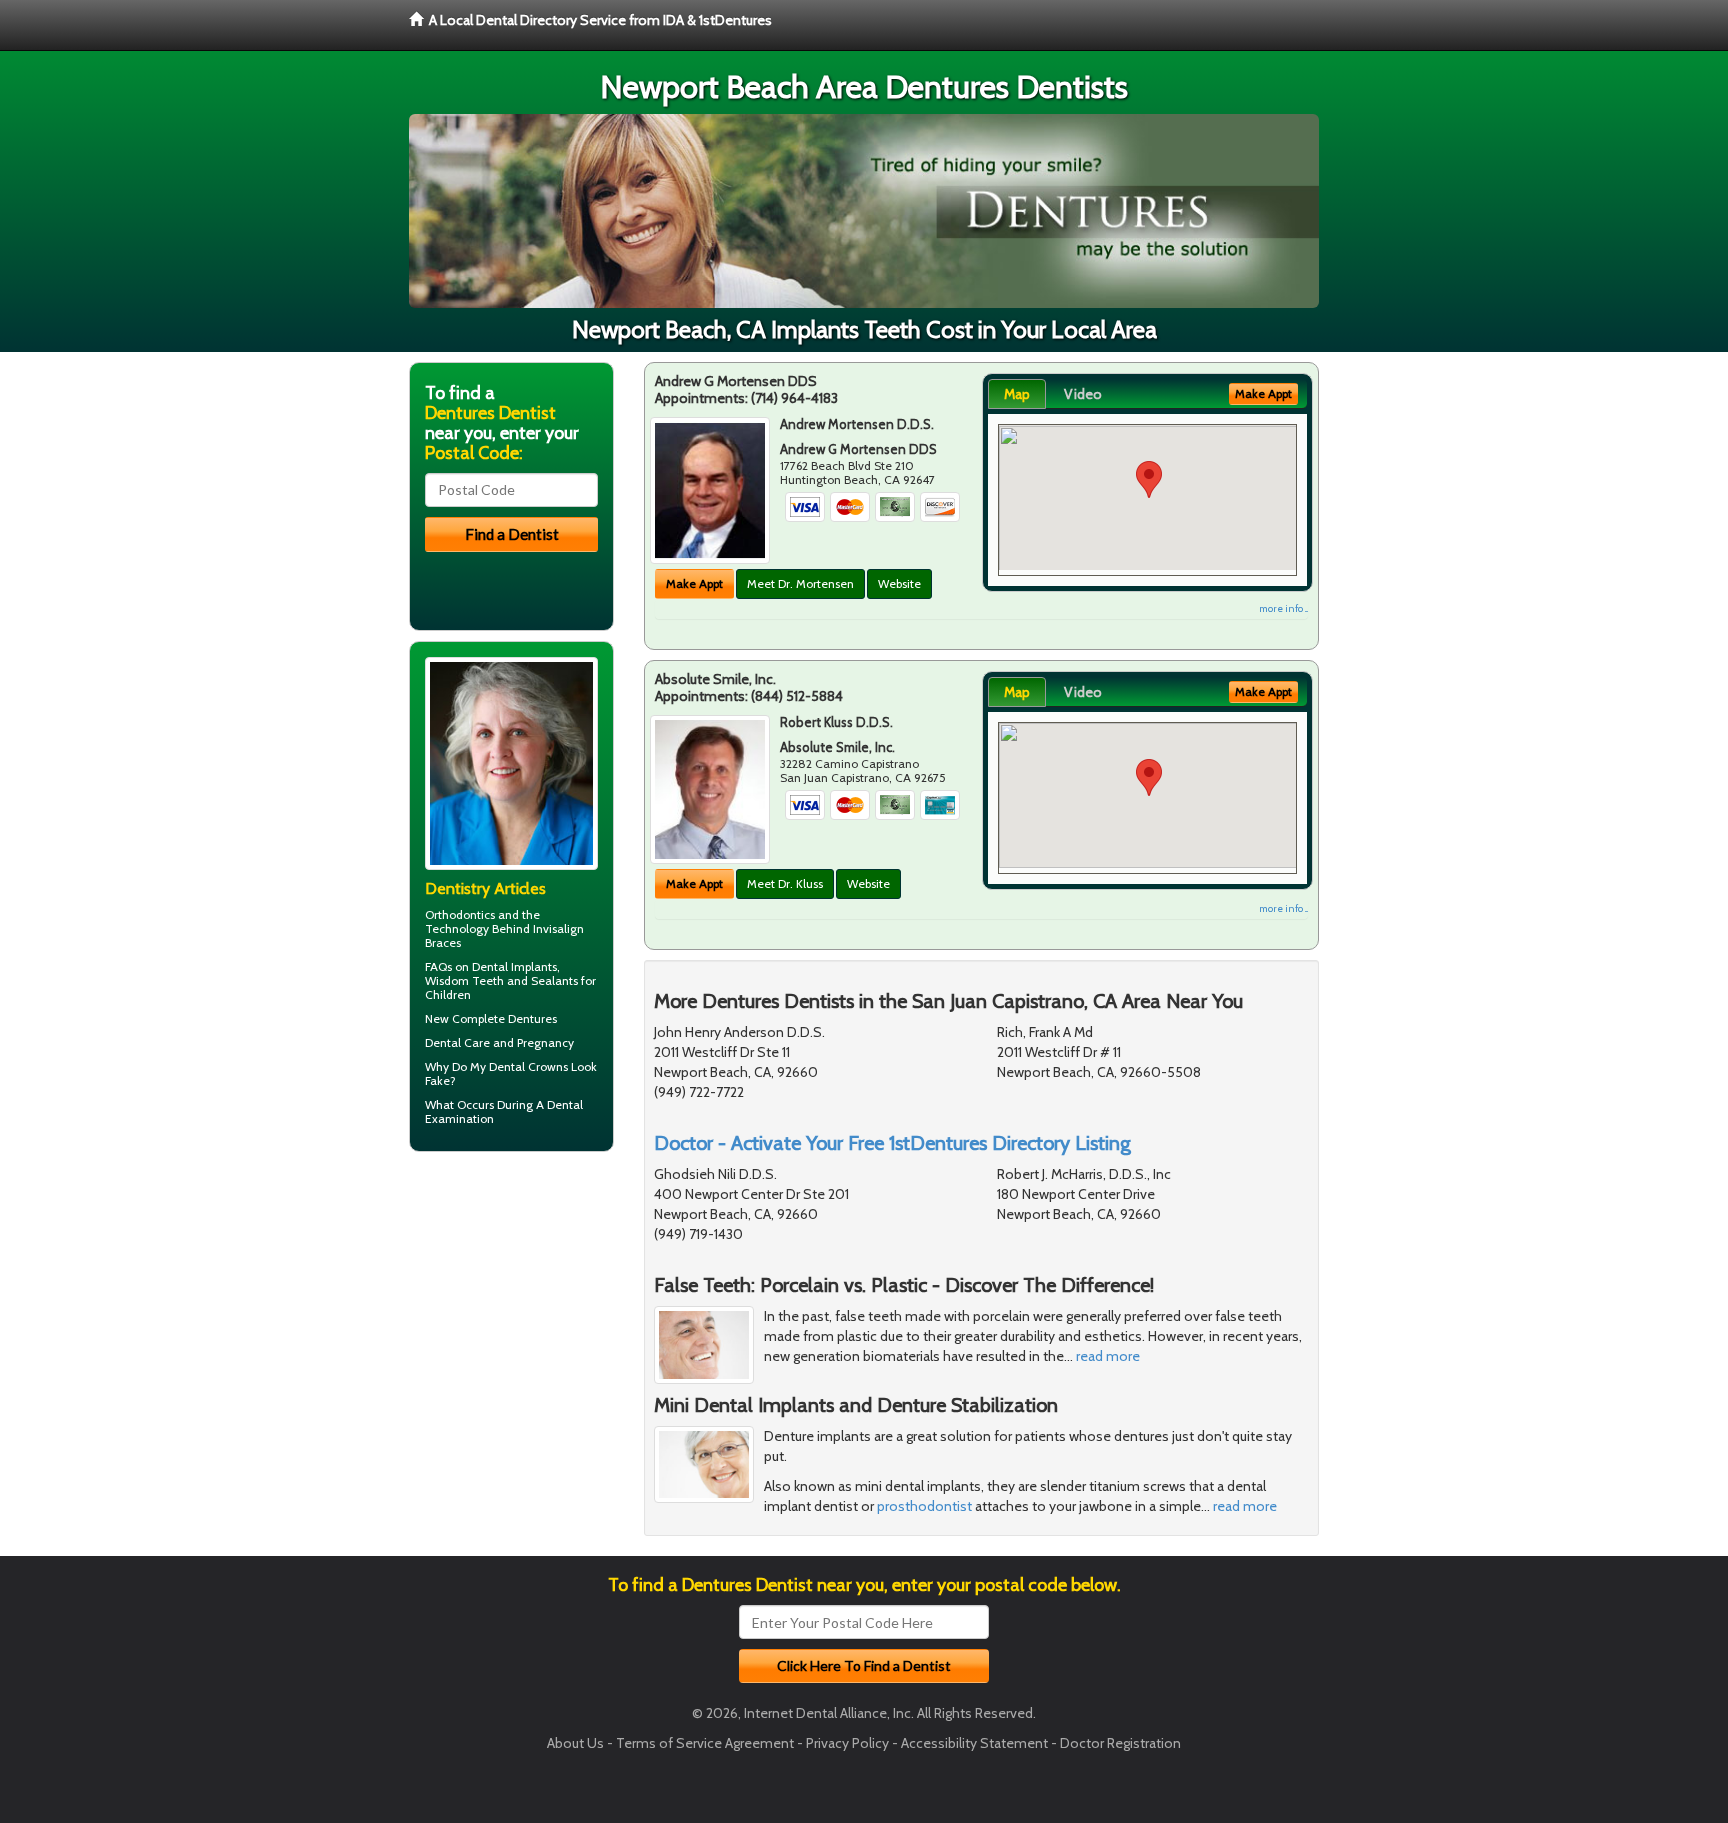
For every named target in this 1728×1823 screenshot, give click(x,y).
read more (1108, 1356)
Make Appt (694, 583)
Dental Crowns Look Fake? (511, 1073)
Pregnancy (545, 1042)
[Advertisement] (511, 1322)
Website (899, 583)
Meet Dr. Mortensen (800, 583)
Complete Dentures (504, 1018)
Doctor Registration (1120, 1743)
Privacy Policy (847, 1743)
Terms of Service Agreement (705, 1743)
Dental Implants (514, 966)
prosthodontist (924, 1506)
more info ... (1283, 608)
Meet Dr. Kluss (785, 883)
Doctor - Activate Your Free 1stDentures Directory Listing (892, 1143)
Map (1017, 394)
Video (1083, 394)
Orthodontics (460, 914)
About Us (575, 1743)
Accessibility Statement (974, 1743)
